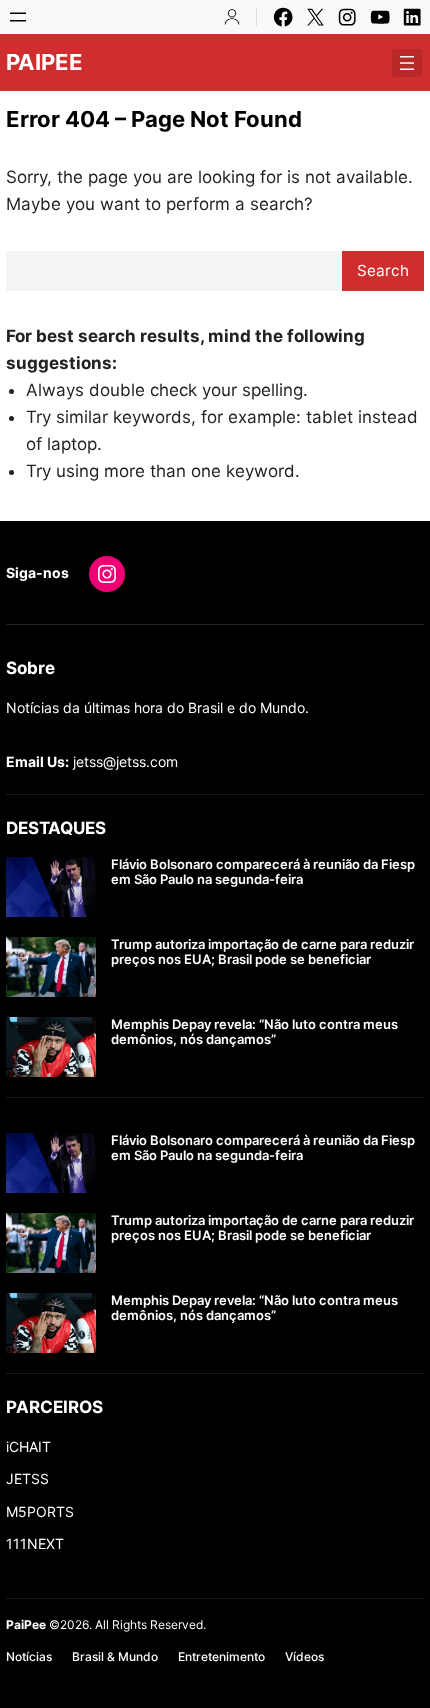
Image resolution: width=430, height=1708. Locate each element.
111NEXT (35, 1543)
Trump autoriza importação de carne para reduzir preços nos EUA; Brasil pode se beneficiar (262, 952)
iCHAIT (28, 1446)
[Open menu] (18, 17)
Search (383, 270)
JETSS (27, 1478)
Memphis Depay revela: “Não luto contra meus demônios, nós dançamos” (254, 1032)
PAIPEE (44, 62)
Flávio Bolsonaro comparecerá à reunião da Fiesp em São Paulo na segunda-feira (263, 872)
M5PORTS (40, 1511)
